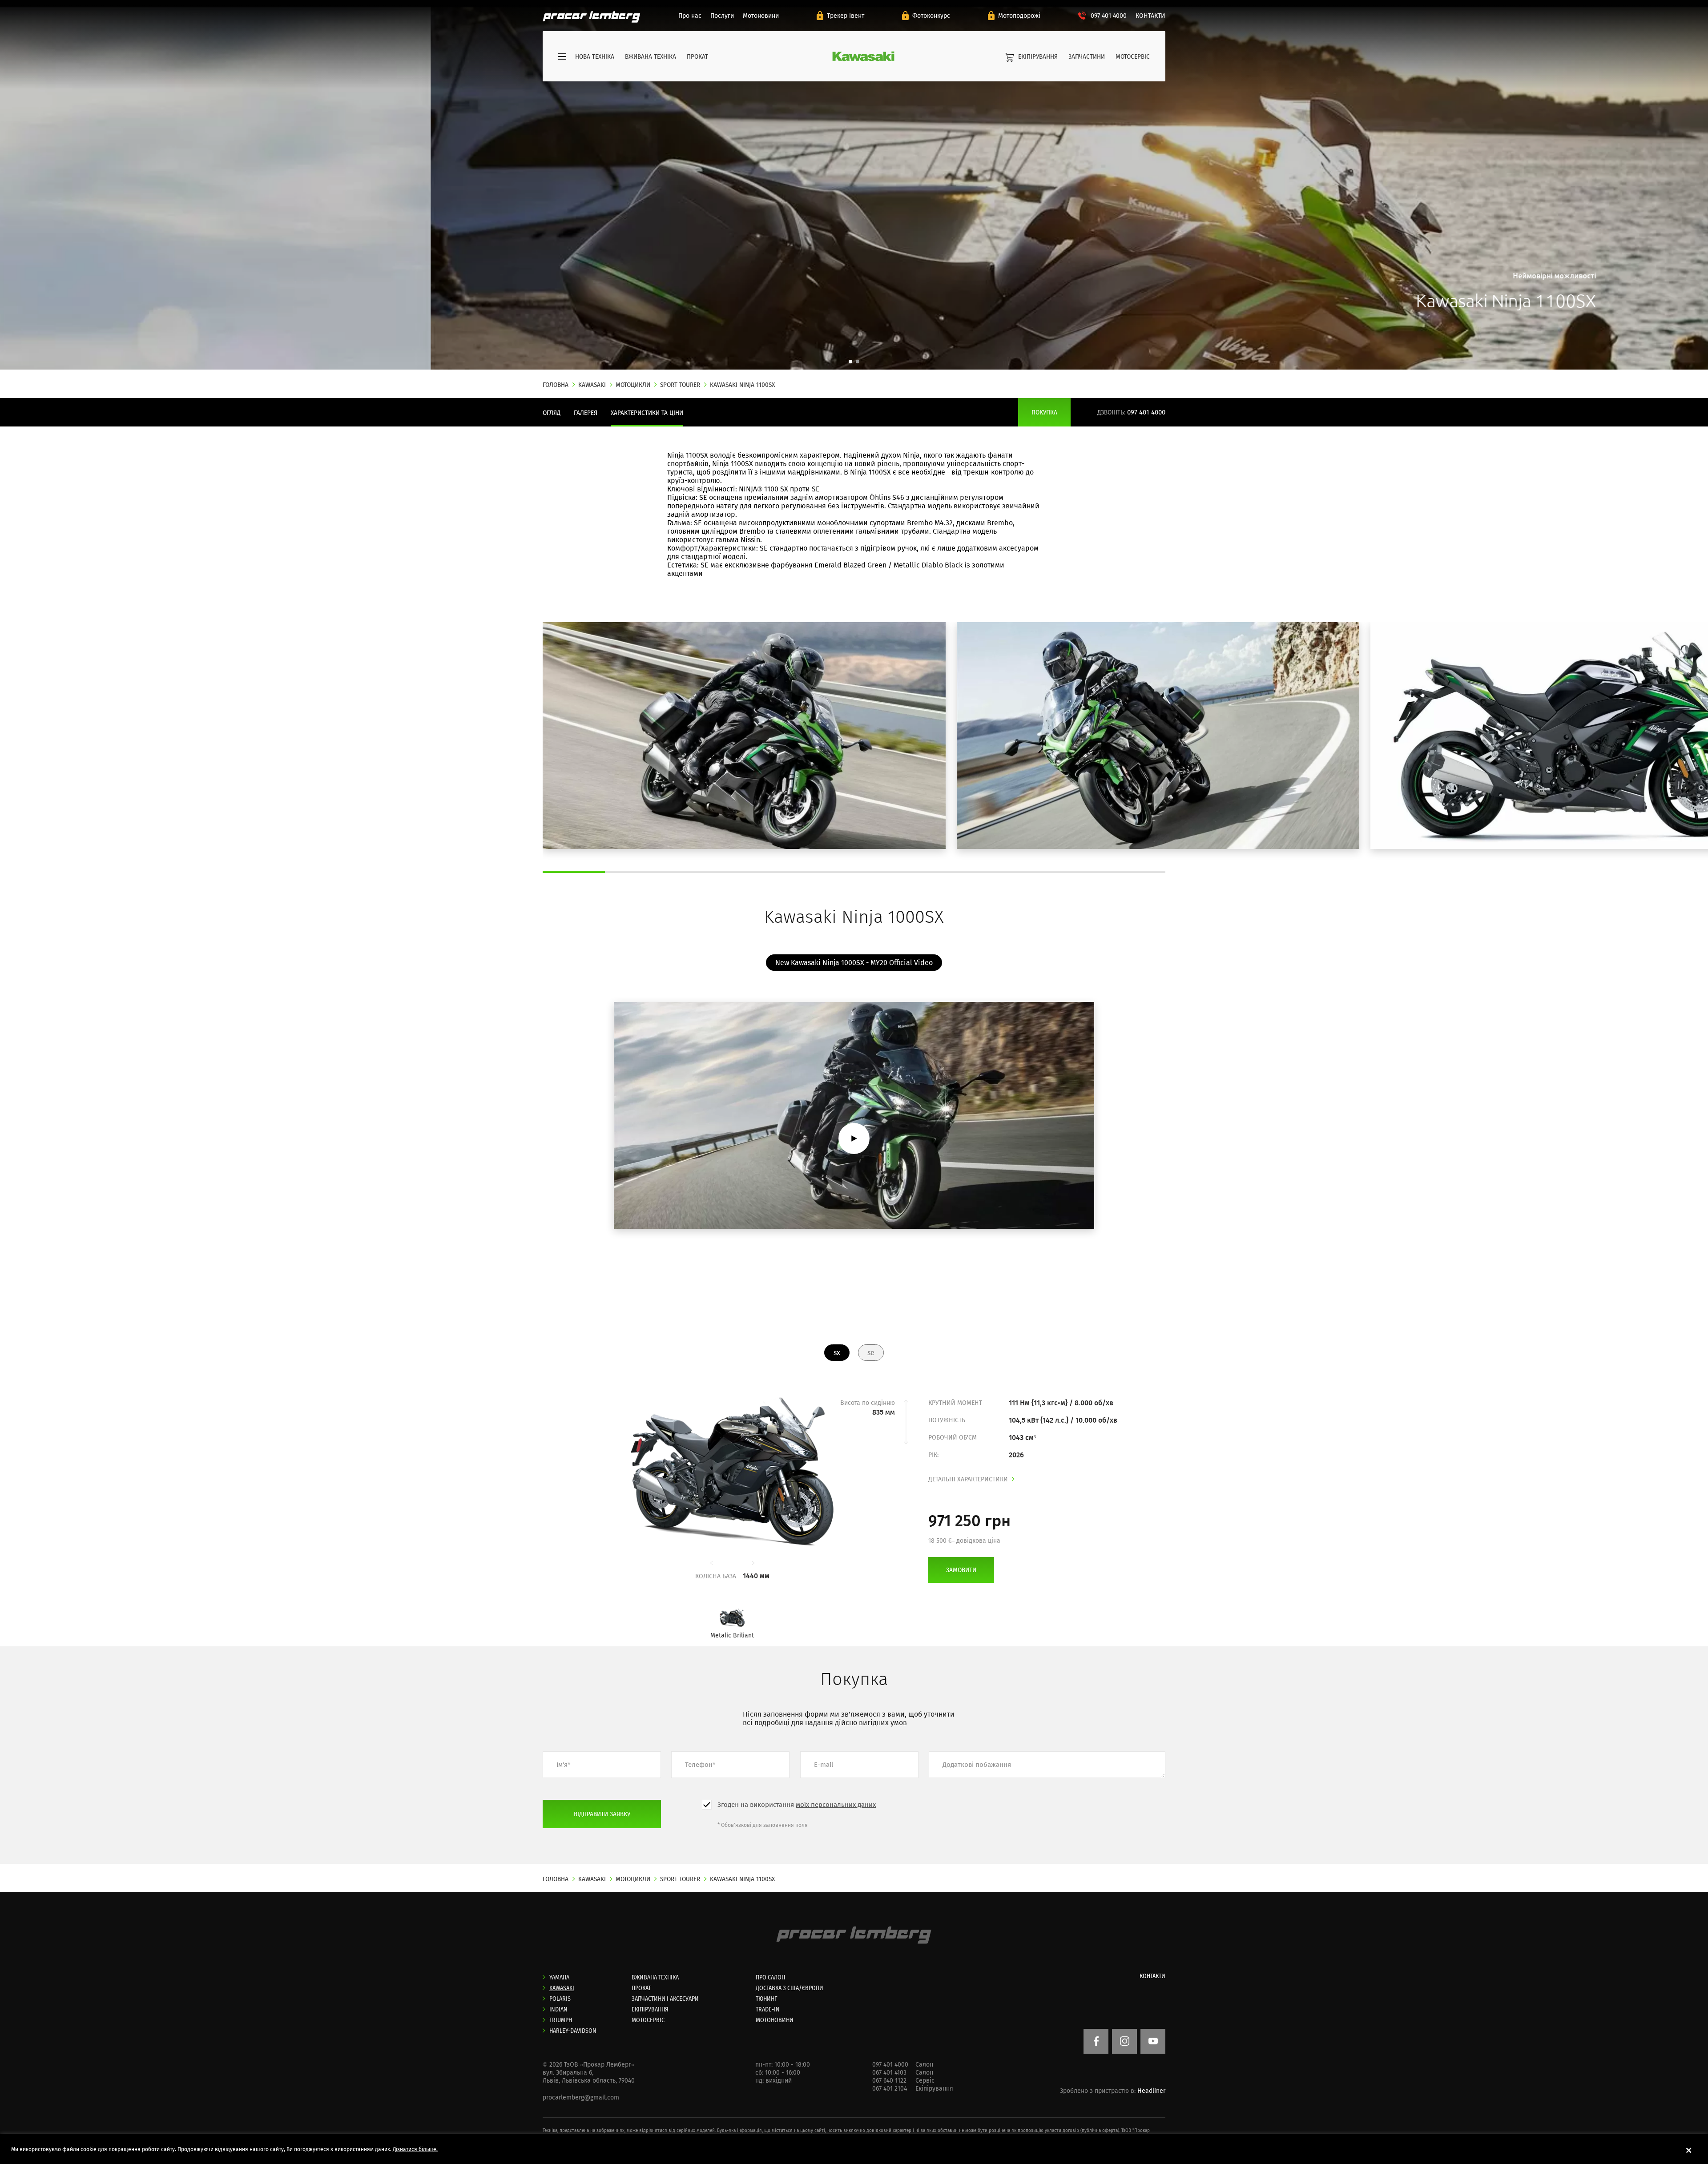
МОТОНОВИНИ (775, 2020)
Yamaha (559, 1977)
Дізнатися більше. (415, 2149)
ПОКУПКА (1044, 412)
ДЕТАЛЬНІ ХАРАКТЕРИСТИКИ (968, 1479)
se (871, 1353)
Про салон (770, 1977)
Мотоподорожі (1019, 16)
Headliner (1151, 2091)
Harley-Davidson (573, 2031)
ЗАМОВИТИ (961, 1570)
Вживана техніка (651, 56)
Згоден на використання (797, 1805)
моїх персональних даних (836, 1805)
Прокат (697, 56)
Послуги (722, 16)
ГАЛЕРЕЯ (586, 413)
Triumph (561, 2020)
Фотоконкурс (931, 16)
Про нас (690, 16)
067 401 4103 (889, 2073)
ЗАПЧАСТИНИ (1087, 56)
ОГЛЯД (552, 413)
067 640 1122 (889, 2081)
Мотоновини (761, 16)
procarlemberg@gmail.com (581, 2098)
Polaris (560, 1999)
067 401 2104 (890, 2089)
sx (837, 1353)
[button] (850, 362)
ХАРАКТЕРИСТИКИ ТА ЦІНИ (647, 413)
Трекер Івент (846, 16)
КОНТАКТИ (1150, 16)
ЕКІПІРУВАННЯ (1038, 56)
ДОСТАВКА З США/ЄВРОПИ (790, 1988)
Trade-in (768, 2009)
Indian (558, 2009)
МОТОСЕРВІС (1133, 56)
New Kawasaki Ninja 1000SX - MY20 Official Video (854, 963)
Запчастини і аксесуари (665, 1999)
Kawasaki (562, 1988)
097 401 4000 (1109, 16)
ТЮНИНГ (766, 1999)
